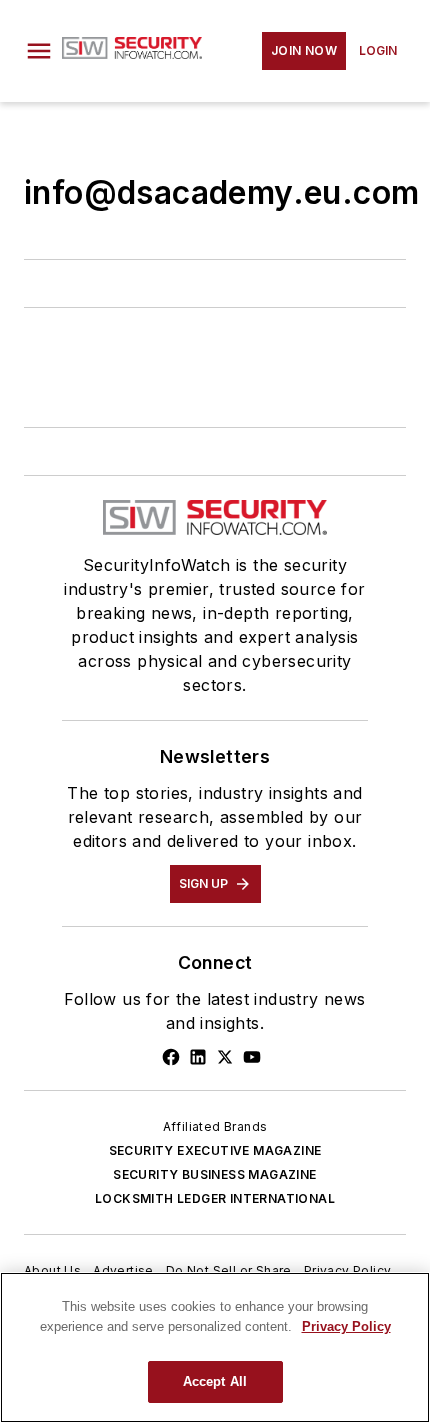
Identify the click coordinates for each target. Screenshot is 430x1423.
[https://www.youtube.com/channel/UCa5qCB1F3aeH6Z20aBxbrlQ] (252, 1057)
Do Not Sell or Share (229, 1270)
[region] (215, 1347)
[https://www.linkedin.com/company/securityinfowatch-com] (198, 1057)
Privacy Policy (348, 1270)
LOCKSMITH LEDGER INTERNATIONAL (215, 1198)
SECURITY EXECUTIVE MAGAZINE (215, 1150)
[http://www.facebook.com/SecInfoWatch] (171, 1057)
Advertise (123, 1270)
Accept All (215, 1381)
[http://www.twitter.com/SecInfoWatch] (225, 1057)
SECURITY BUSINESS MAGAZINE (214, 1174)
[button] (39, 51)
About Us (52, 1270)
